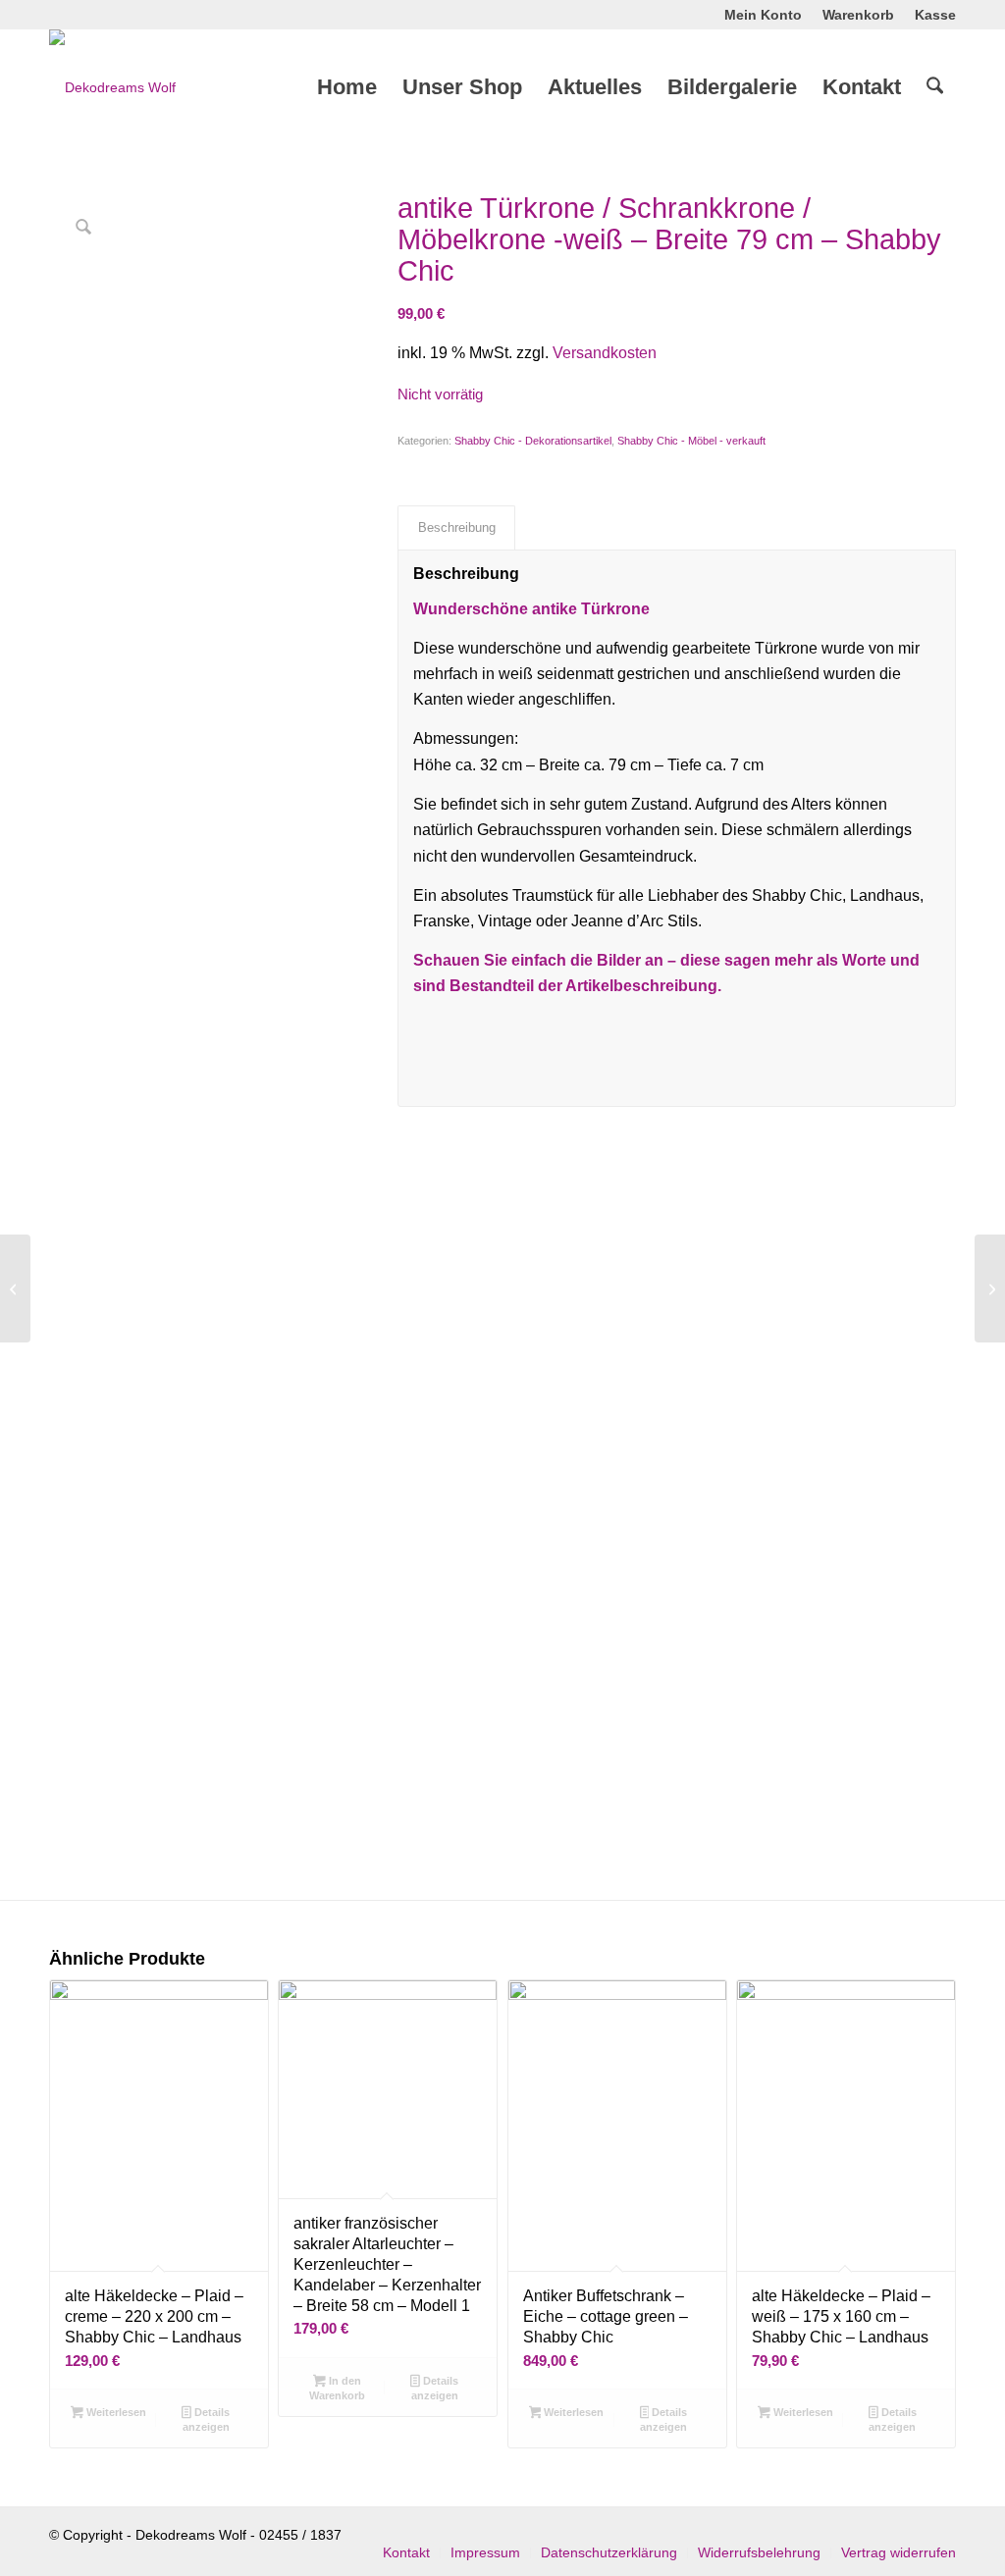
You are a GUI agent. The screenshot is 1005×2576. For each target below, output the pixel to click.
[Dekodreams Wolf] (112, 87)
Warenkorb (858, 15)
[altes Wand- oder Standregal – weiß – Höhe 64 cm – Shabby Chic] (15, 1288)
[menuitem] (764, 15)
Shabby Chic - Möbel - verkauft (691, 441)
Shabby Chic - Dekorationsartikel (533, 441)
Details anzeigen (206, 2419)
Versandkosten (605, 353)
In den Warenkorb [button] (337, 2388)
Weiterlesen (115, 2412)
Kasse (935, 15)
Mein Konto (763, 15)
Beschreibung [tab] (457, 527)
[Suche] (935, 87)
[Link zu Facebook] (55, 15)
